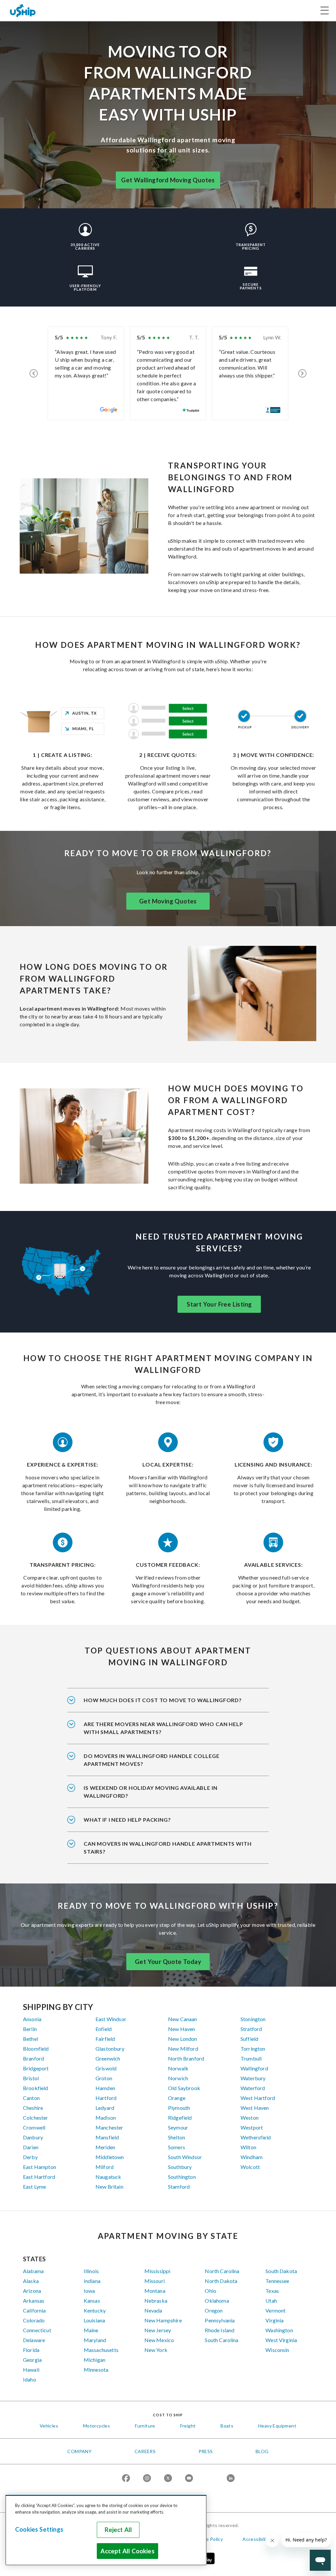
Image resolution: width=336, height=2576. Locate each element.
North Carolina (222, 2271)
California (34, 2310)
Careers (145, 2451)
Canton (31, 2098)
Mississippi (157, 2271)
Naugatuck (108, 2177)
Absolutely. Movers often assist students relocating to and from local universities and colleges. (165, 1764)
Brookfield (36, 2088)
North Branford (186, 2058)
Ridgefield (180, 2118)
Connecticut (37, 2330)
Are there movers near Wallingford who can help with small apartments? (163, 1728)
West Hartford (258, 2098)
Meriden (105, 2147)
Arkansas (34, 2301)
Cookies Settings (39, 2529)
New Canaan (183, 2019)
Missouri (155, 2281)
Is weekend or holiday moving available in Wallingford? (151, 1792)
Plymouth (179, 2108)
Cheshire (33, 2108)
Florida (31, 2350)
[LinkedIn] (231, 2479)
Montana (155, 2291)
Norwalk (178, 2068)
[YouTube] (189, 2479)
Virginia (274, 2320)
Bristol (31, 2078)
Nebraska (156, 2301)
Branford (33, 2058)
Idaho (30, 2379)
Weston (250, 2118)
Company (79, 2451)
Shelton (177, 2137)
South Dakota (281, 2271)
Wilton (248, 2147)
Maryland (95, 2340)
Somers (177, 2147)
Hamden (105, 2088)
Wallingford (254, 2068)
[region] (106, 2530)
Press (206, 2451)
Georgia (32, 2360)
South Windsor (185, 2157)
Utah (271, 2301)
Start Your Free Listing (219, 1304)
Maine (91, 2330)
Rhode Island (220, 2330)
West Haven (255, 2108)
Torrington (253, 2049)
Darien (31, 2147)
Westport (252, 2127)
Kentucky (95, 2310)
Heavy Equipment (277, 2426)
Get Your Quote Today (168, 1962)
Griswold (106, 2068)
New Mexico (159, 2340)
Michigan (94, 2360)
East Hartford (39, 2177)
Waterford (253, 2088)
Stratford (251, 2029)
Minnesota (96, 2370)
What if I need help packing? (127, 1820)
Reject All (118, 2530)
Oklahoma (217, 2301)
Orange (177, 2098)
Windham (252, 2157)
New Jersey (158, 2330)
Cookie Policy (208, 2539)
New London (183, 2039)
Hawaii (31, 2370)
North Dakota (221, 2281)
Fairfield (105, 2039)
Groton (104, 2078)
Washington (279, 2330)
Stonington (253, 2019)
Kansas (92, 2301)
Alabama (33, 2271)
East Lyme (34, 2187)
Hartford (106, 2098)
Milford (105, 2167)
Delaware (34, 2340)
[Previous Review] (34, 373)
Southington (182, 2177)
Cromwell (34, 2127)
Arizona (32, 2291)
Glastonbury (110, 2049)
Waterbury (253, 2078)
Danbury (33, 2137)
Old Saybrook (184, 2088)
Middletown (110, 2157)
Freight (188, 2426)
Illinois (91, 2271)
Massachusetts (101, 2350)
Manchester (109, 2127)
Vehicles (49, 2426)
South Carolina (221, 2340)
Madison (106, 2118)
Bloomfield (36, 2049)
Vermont (275, 2310)
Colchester (36, 2118)
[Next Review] (302, 373)
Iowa (89, 2291)
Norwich (178, 2078)
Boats (227, 2426)
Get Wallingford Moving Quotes (168, 180)
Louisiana (94, 2320)
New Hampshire (163, 2320)
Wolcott (250, 2167)
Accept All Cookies (127, 2551)
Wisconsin (277, 2350)
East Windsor (111, 2019)
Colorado (34, 2320)
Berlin (30, 2029)
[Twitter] (168, 2479)
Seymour (178, 2127)
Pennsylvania (220, 2320)
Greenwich (108, 2058)
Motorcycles (96, 2426)
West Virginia (281, 2340)
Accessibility (256, 2539)
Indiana (92, 2281)
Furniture (145, 2426)
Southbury (180, 2167)
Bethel (31, 2039)
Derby (30, 2157)
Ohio (210, 2291)
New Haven (181, 2029)
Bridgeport (36, 2068)
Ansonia (32, 2019)
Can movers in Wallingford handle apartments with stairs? (168, 1847)
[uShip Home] (23, 10)
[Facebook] (126, 2479)
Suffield (249, 2039)
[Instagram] (147, 2479)
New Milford (183, 2049)
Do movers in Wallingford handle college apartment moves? (152, 1760)
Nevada (153, 2310)
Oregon (214, 2310)
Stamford (179, 2187)
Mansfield (107, 2137)
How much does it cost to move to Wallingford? (163, 1700)
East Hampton (40, 2167)
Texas (272, 2291)
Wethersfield (256, 2137)
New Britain (109, 2187)
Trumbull (251, 2058)
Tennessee (277, 2281)
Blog (262, 2451)
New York (156, 2350)
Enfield (104, 2029)
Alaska (31, 2281)
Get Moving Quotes (168, 901)
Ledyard (105, 2108)
